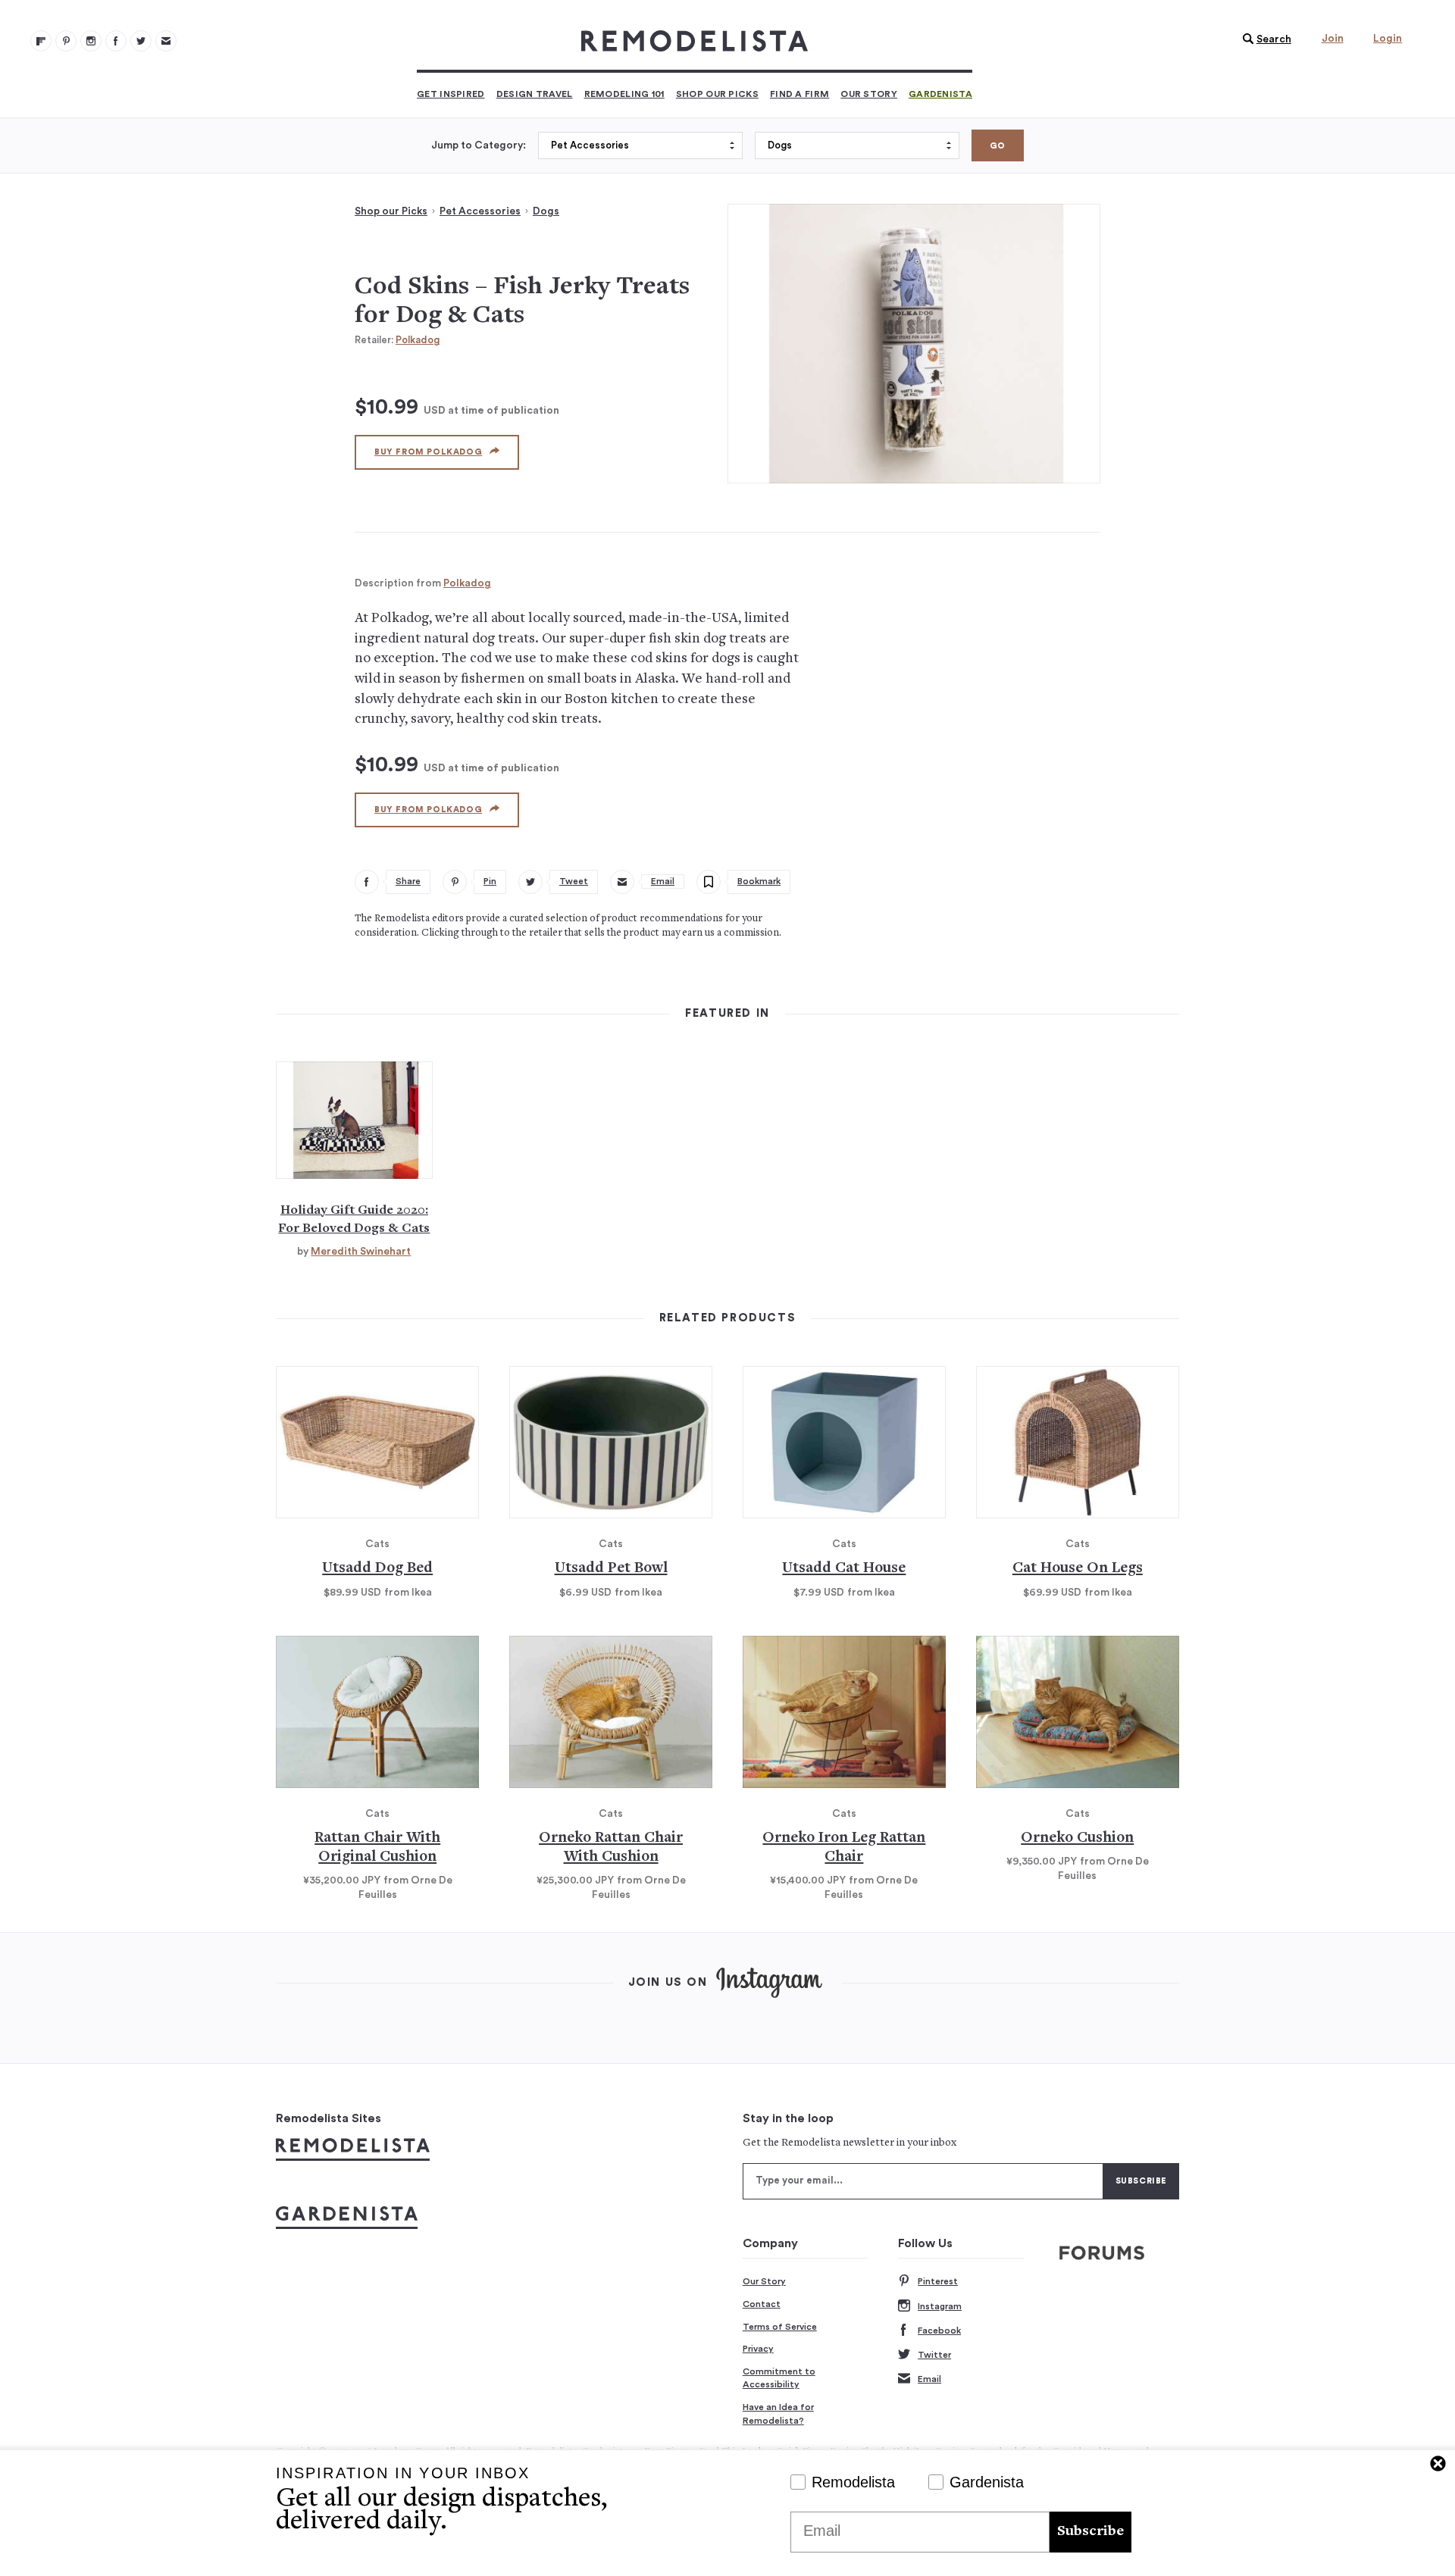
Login (1388, 39)
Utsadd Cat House (844, 1569)
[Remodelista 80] (66, 41)
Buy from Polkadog (428, 452)
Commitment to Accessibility (779, 2378)
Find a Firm (799, 94)
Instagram (940, 2306)
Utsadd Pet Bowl (611, 1569)
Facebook (939, 2331)
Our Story (869, 94)
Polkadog (418, 340)
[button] (1263, 39)
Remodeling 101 (624, 94)
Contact (762, 2304)
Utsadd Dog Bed (377, 1569)
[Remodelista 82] (116, 41)
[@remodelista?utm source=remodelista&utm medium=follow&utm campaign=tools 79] (41, 41)
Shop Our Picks (717, 94)
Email (929, 2379)
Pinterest (938, 2281)
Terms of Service (780, 2327)
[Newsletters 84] (166, 41)
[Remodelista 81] (91, 41)
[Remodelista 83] (141, 41)
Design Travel (535, 94)
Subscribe (1090, 2532)
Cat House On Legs (1078, 1569)
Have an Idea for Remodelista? (778, 2414)
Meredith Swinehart (361, 1252)
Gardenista (940, 94)
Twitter (934, 2355)
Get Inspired (451, 94)
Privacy (758, 2349)
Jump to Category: (479, 145)
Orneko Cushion (1077, 1838)
